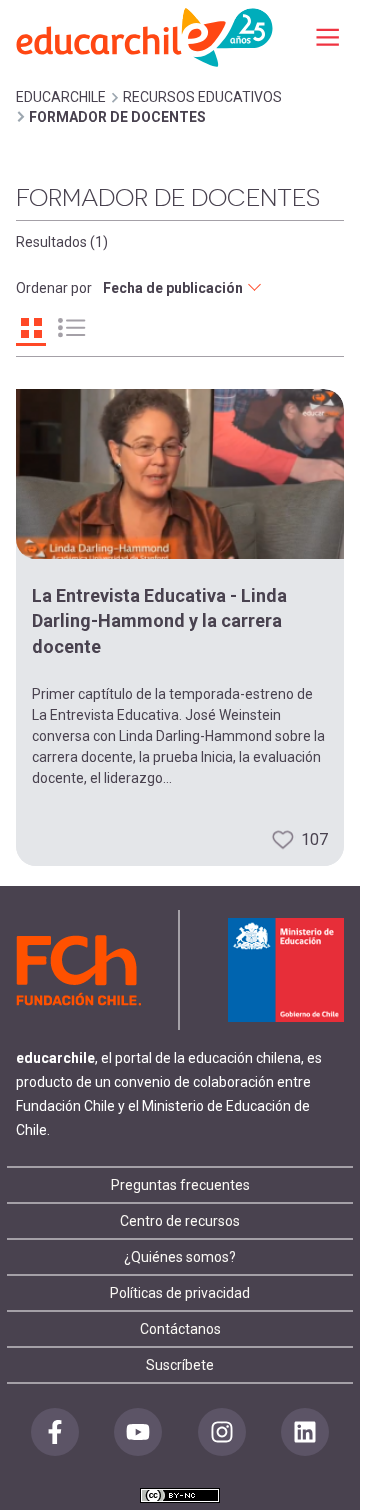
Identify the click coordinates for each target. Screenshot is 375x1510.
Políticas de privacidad (180, 1293)
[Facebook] (55, 1432)
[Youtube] (138, 1432)
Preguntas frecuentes (180, 1185)
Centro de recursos (180, 1221)
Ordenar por (54, 288)
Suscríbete (180, 1365)
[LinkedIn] (305, 1432)
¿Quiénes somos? (180, 1257)
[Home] (146, 36)
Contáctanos (180, 1329)
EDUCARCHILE (61, 97)
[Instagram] (222, 1432)
